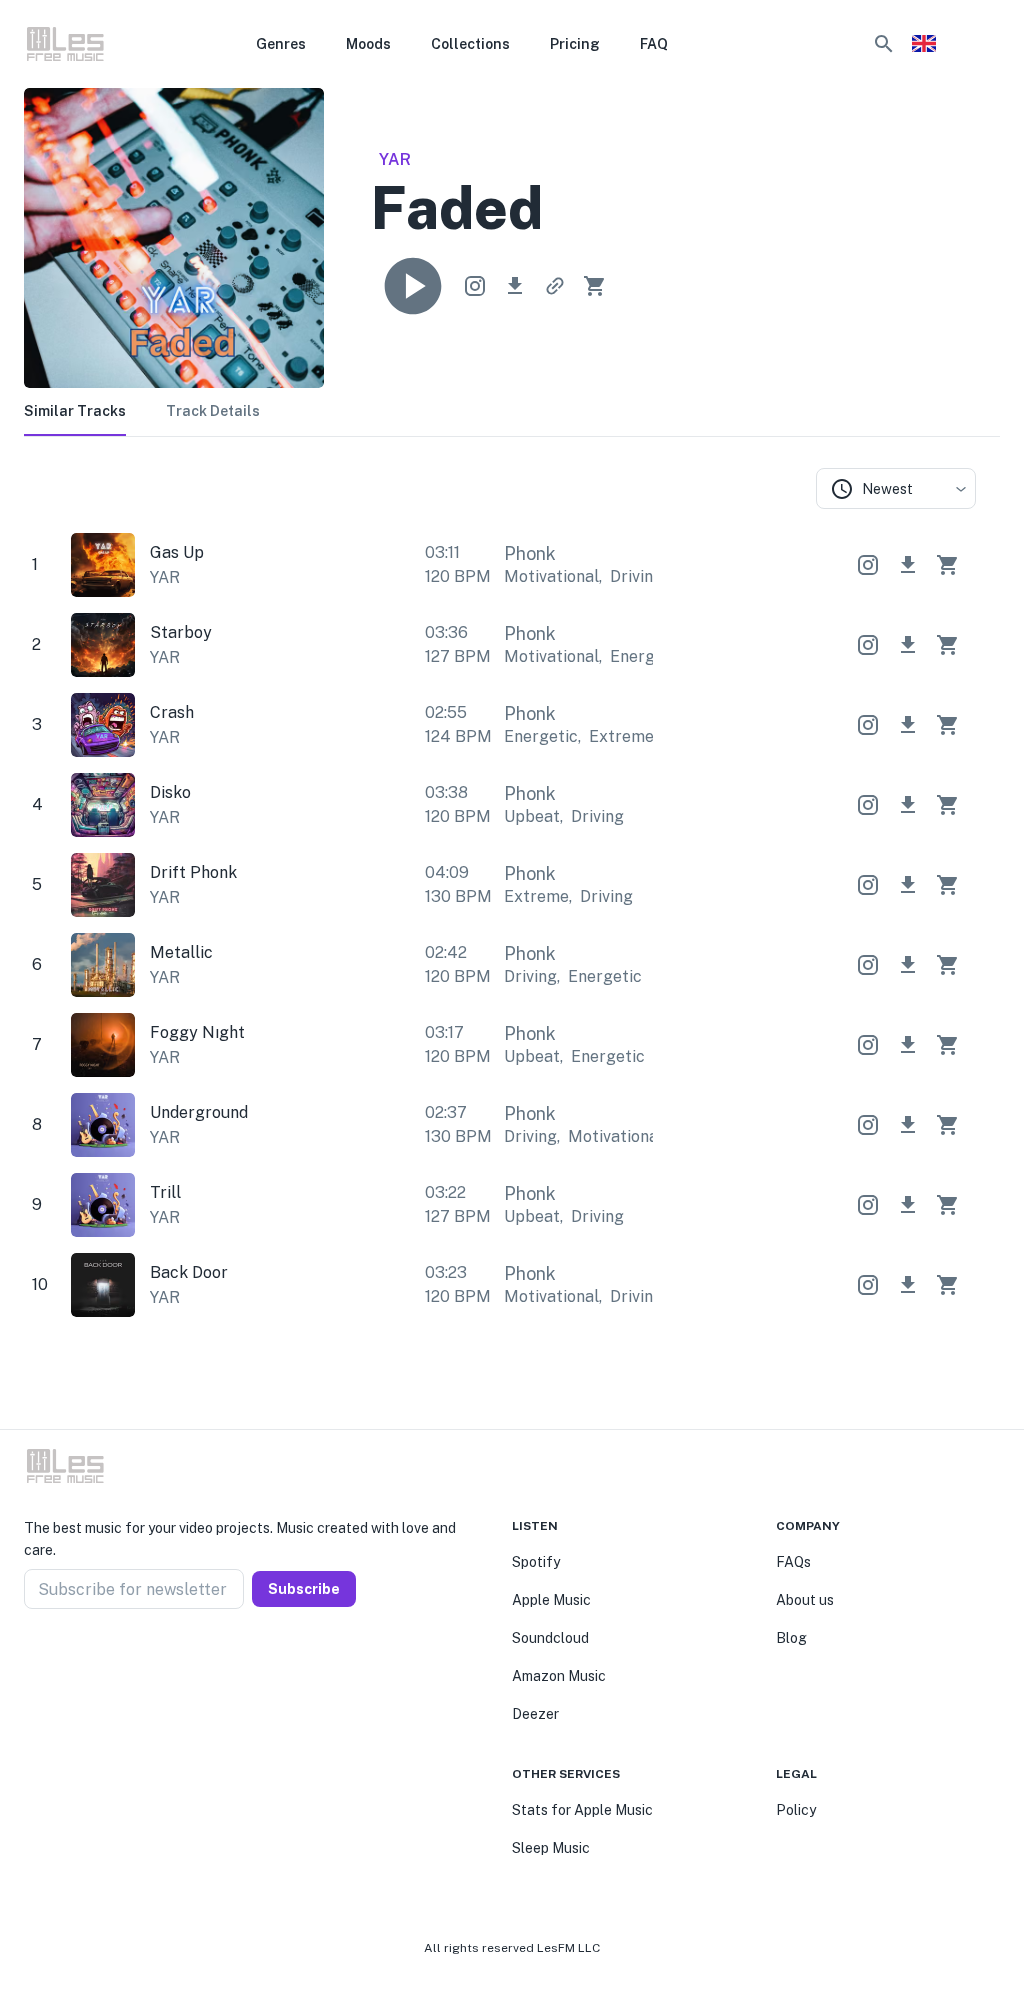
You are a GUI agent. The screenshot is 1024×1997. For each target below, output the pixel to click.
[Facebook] (32, 1657)
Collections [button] (470, 44)
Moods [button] (368, 44)
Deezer (535, 1714)
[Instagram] (56, 1657)
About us (805, 1600)
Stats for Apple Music (582, 1810)
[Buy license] (595, 286)
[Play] (413, 286)
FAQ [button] (654, 44)
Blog (791, 1638)
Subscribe (304, 1589)
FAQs (793, 1562)
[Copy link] (555, 286)
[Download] (515, 286)
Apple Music (551, 1600)
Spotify (536, 1562)
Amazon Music (559, 1676)
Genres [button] (281, 44)
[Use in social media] (475, 286)
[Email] (104, 1657)
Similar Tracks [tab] (75, 411)
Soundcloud (550, 1638)
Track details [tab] (213, 411)
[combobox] (896, 488)
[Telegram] (80, 1657)
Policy (796, 1810)
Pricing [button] (575, 44)
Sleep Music (551, 1848)
